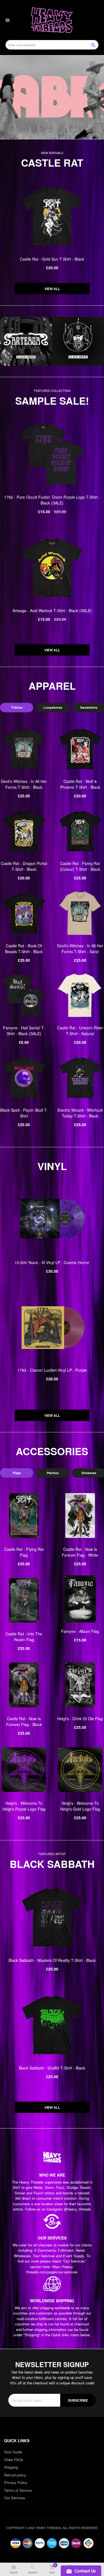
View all (52, 289)
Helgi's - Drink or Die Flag (80, 1719)
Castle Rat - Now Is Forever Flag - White (80, 1552)
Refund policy (15, 2475)
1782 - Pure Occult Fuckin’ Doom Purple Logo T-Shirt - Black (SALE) (52, 500)
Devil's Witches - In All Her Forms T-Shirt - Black (24, 784)
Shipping (11, 2467)
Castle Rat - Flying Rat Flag (24, 1552)
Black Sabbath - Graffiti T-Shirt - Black (52, 2068)
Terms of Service (18, 2490)
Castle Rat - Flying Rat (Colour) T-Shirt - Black (80, 866)
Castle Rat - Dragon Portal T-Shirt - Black (24, 866)
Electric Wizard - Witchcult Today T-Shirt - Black (80, 1113)
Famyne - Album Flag (80, 1631)
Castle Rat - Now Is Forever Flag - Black (24, 1721)
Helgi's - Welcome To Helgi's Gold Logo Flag (80, 1806)
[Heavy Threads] (52, 97)
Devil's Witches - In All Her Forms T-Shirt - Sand (80, 949)
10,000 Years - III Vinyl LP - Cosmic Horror (52, 1262)
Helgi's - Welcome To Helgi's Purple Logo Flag (24, 1806)
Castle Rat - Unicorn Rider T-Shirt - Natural (80, 1031)
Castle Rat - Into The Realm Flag (24, 1637)
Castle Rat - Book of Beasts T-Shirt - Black (24, 949)
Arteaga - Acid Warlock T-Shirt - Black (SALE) (52, 610)
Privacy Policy (16, 2482)
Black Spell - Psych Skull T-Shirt (24, 1113)
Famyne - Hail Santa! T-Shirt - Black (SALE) (24, 1031)
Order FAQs (14, 2460)
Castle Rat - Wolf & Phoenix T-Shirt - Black (80, 784)
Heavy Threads (52, 97)
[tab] (17, 708)
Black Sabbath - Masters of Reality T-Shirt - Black (52, 1960)
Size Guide (13, 2452)
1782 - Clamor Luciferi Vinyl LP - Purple (52, 1370)
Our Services (15, 2498)
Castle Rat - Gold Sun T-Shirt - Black (52, 259)
